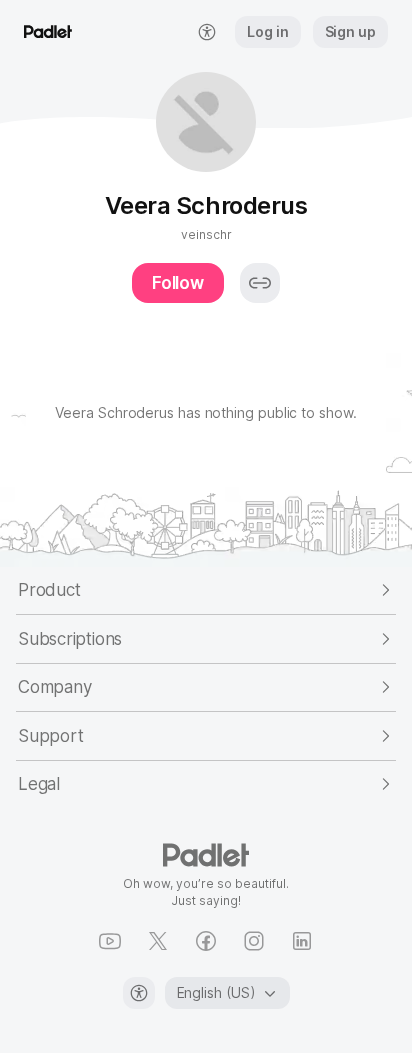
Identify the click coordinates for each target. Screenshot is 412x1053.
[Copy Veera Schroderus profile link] (260, 283)
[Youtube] (110, 941)
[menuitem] (207, 32)
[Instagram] (254, 941)
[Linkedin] (302, 941)
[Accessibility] (139, 993)
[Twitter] (158, 941)
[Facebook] (206, 941)
